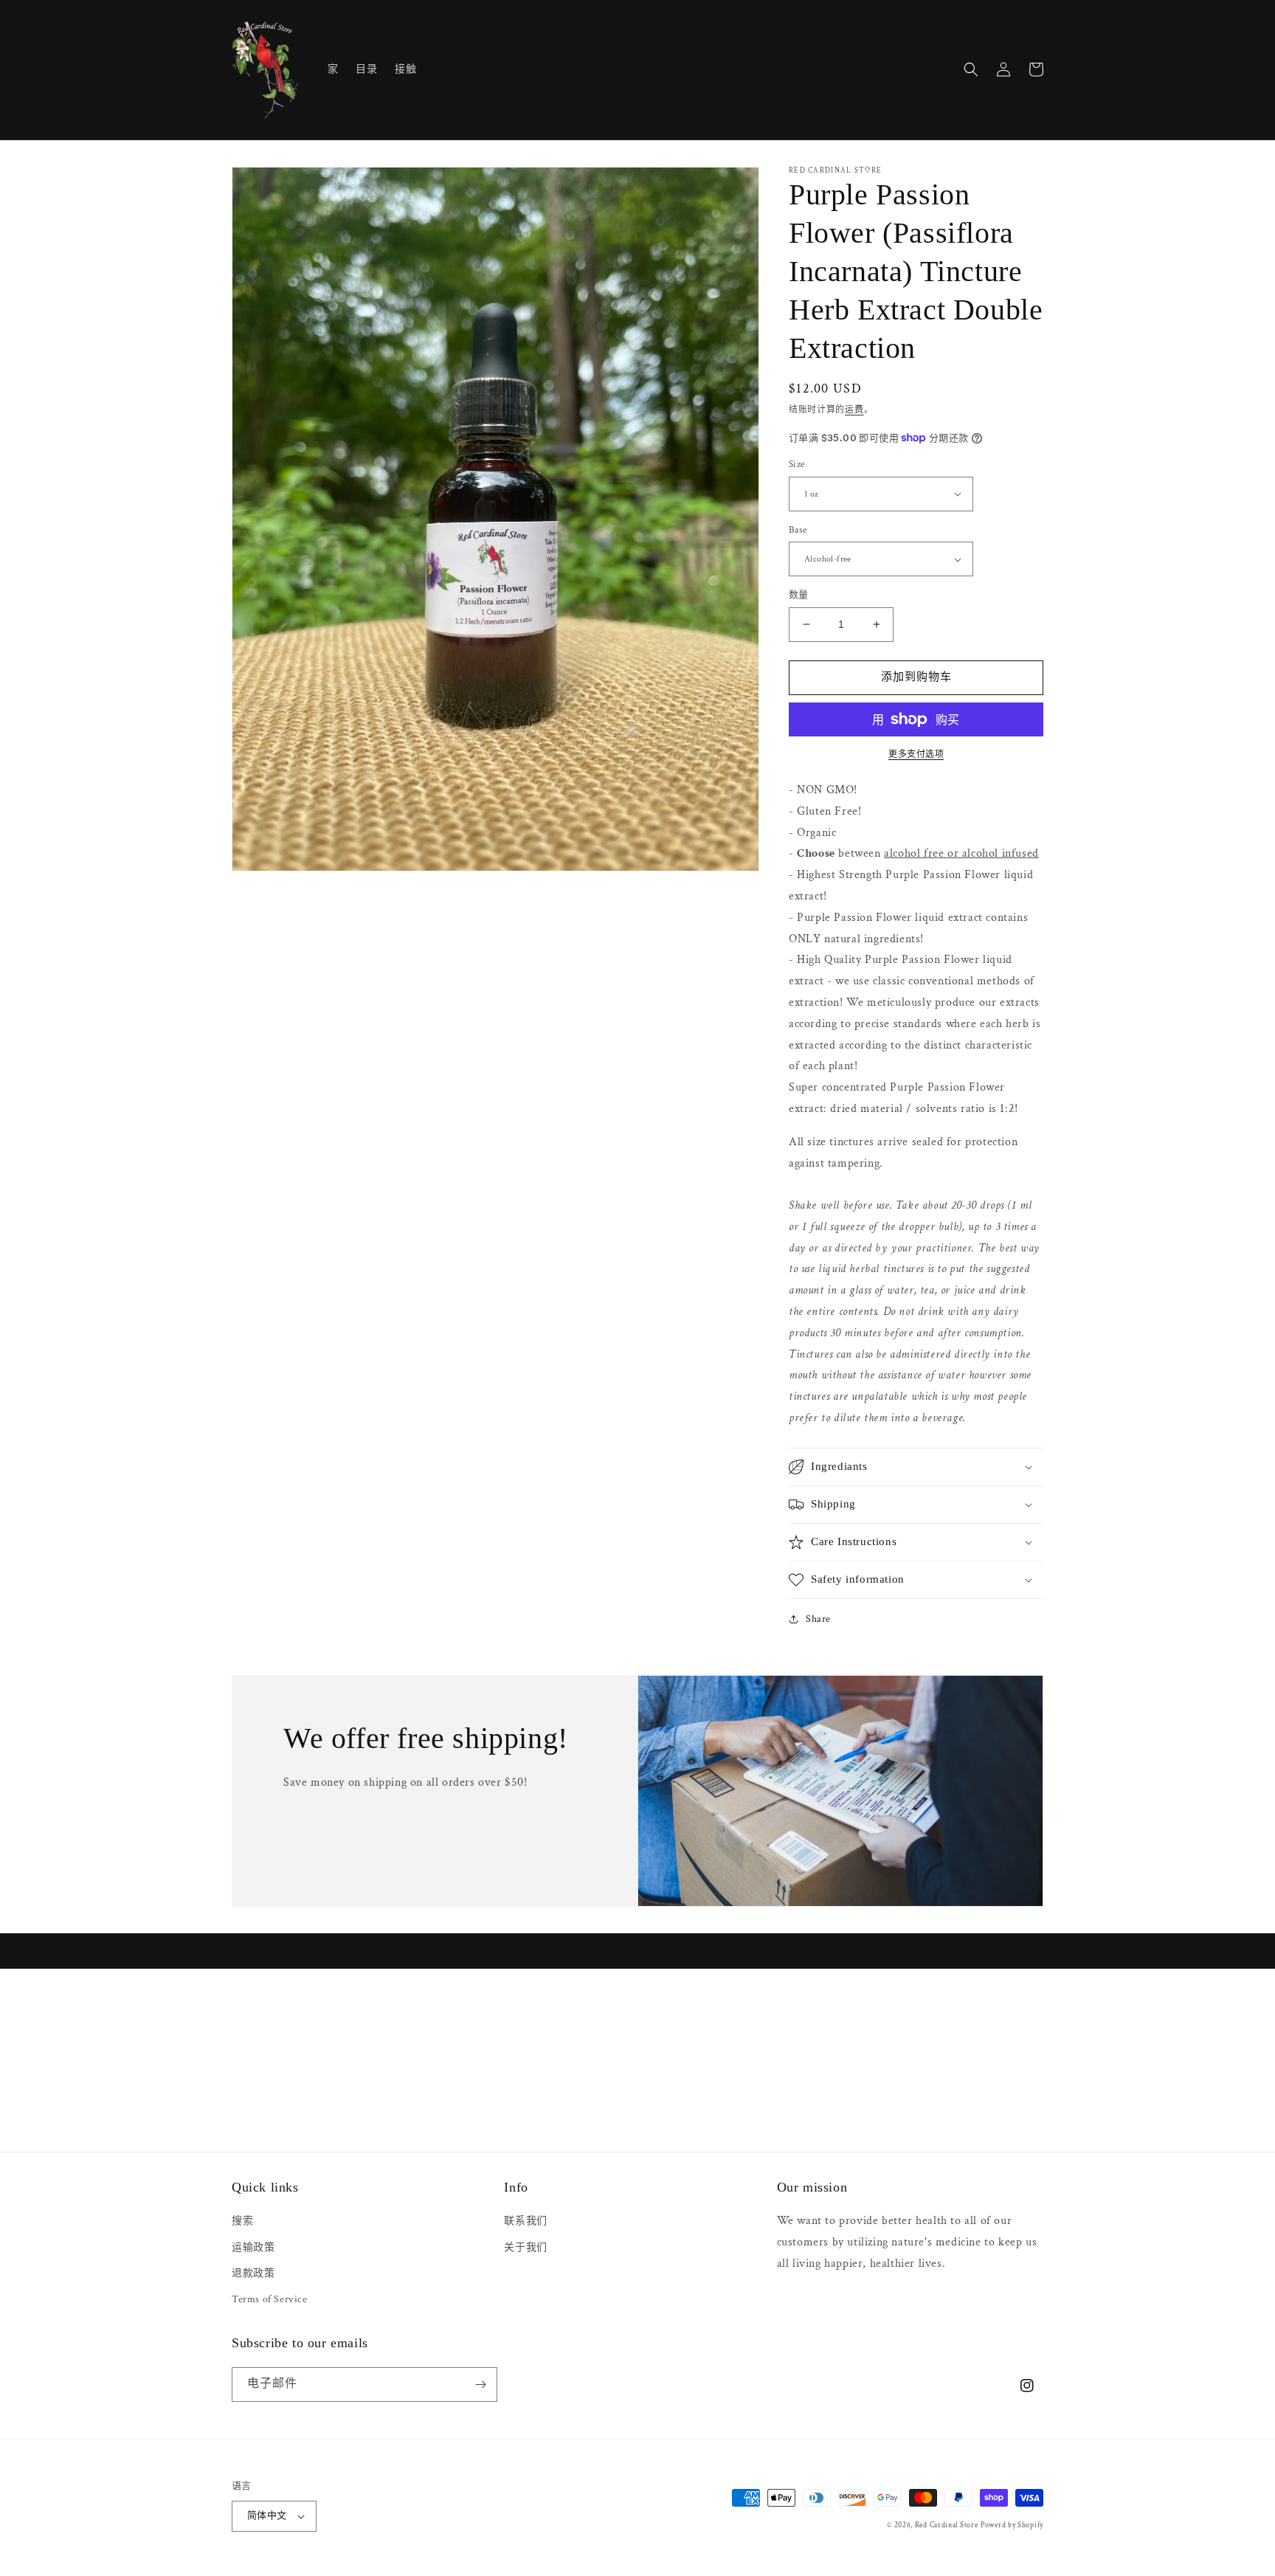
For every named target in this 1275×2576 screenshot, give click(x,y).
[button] (971, 69)
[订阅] (480, 2385)
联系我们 (525, 2221)
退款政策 (253, 2273)
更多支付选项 (916, 755)
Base (798, 530)
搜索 (242, 2221)
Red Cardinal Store (947, 2525)
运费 (854, 410)
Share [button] (818, 1619)
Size (797, 465)
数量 (799, 595)
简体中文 (267, 2516)
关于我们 (525, 2248)
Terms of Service (270, 2299)
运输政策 (253, 2248)
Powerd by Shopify (1012, 2525)
